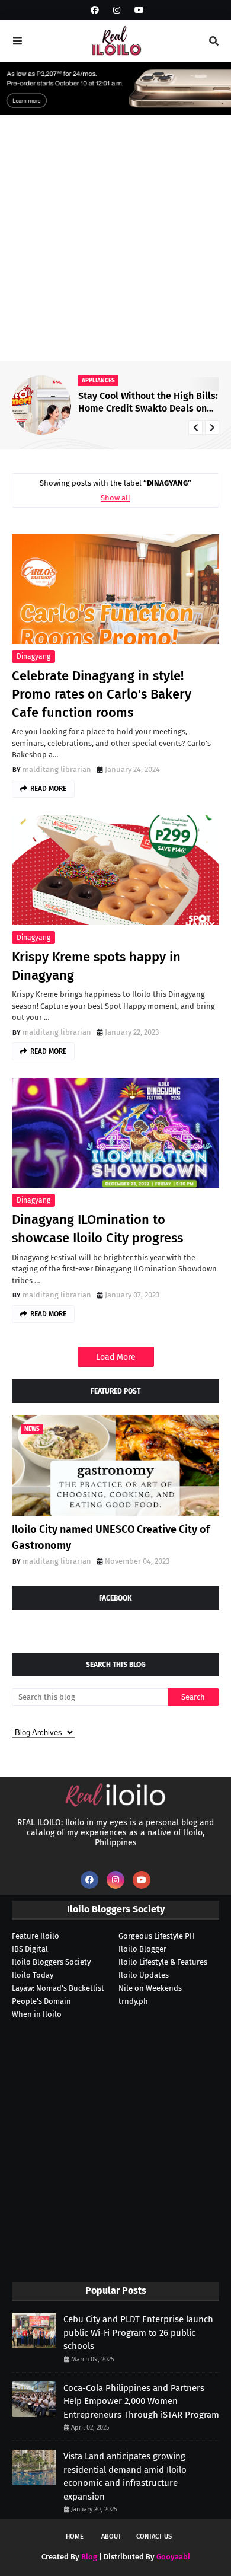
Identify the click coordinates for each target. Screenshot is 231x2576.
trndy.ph (133, 2001)
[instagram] (117, 10)
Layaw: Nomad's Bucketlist (58, 1988)
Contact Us (154, 2537)
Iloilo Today (33, 1975)
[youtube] (138, 10)
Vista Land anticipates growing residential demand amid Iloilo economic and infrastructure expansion (125, 2476)
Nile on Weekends (150, 1988)
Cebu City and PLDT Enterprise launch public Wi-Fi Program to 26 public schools (138, 2333)
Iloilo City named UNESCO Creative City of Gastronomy (111, 1537)
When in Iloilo (37, 2014)
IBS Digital (30, 1949)
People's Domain (41, 2001)
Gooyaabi (173, 2557)
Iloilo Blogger (142, 1949)
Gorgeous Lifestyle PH (157, 1936)
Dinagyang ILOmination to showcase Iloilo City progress (97, 1229)
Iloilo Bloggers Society (51, 1962)
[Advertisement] (115, 239)
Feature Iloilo (36, 1936)
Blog (89, 2557)
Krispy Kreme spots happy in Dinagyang (96, 966)
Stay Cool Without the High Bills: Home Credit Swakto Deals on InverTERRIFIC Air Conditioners (148, 403)
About (111, 2537)
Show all (115, 498)
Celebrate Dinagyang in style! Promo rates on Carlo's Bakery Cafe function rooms (102, 694)
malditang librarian (57, 769)
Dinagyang (33, 656)
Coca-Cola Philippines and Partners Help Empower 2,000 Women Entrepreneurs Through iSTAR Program (141, 2401)
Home (75, 2537)
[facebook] (95, 10)
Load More (116, 1357)
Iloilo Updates (144, 1975)
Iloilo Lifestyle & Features (163, 1962)
